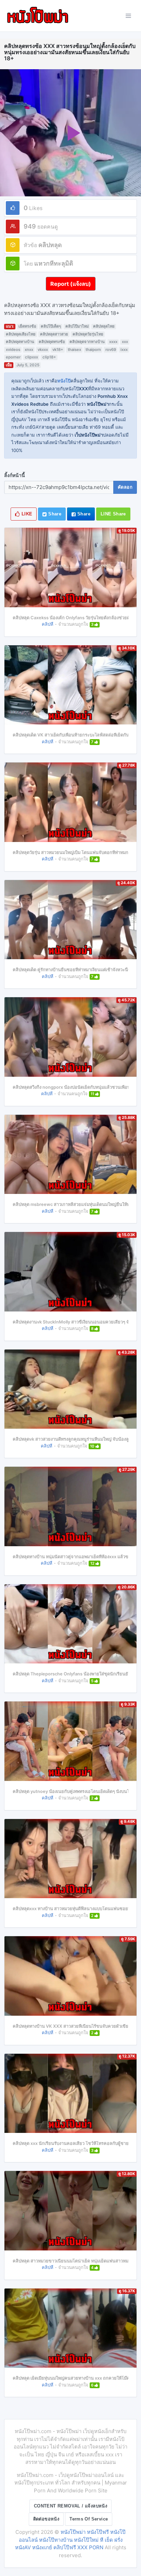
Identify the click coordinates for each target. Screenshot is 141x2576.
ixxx (124, 350)
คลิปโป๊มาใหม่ (77, 326)
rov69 (111, 350)
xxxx (113, 342)
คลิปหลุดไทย (104, 326)
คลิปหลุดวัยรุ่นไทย (88, 334)
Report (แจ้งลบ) (71, 284)
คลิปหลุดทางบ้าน (20, 342)
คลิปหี (48, 624)
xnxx (29, 350)
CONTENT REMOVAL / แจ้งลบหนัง (70, 2506)
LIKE (26, 514)
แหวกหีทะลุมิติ (54, 263)
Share (54, 514)
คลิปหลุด (50, 245)
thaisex (74, 350)
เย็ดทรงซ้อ (27, 326)
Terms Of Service (89, 2519)
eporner (13, 357)
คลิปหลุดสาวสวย (54, 334)
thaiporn (93, 350)
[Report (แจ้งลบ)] (71, 277)
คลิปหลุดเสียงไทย (21, 334)
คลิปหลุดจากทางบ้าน (87, 342)
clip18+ (49, 357)
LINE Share (113, 514)
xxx (125, 342)
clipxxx (31, 357)
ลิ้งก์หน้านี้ (15, 475)
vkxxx (43, 350)
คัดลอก (125, 487)
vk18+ (58, 350)
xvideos (13, 350)
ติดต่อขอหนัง (46, 2519)
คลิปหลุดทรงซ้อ (52, 342)
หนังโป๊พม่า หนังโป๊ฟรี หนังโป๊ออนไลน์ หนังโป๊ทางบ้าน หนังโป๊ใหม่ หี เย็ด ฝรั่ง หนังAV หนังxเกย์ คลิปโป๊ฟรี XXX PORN (70, 2540)
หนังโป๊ (64, 381)
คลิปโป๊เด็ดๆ (51, 326)
